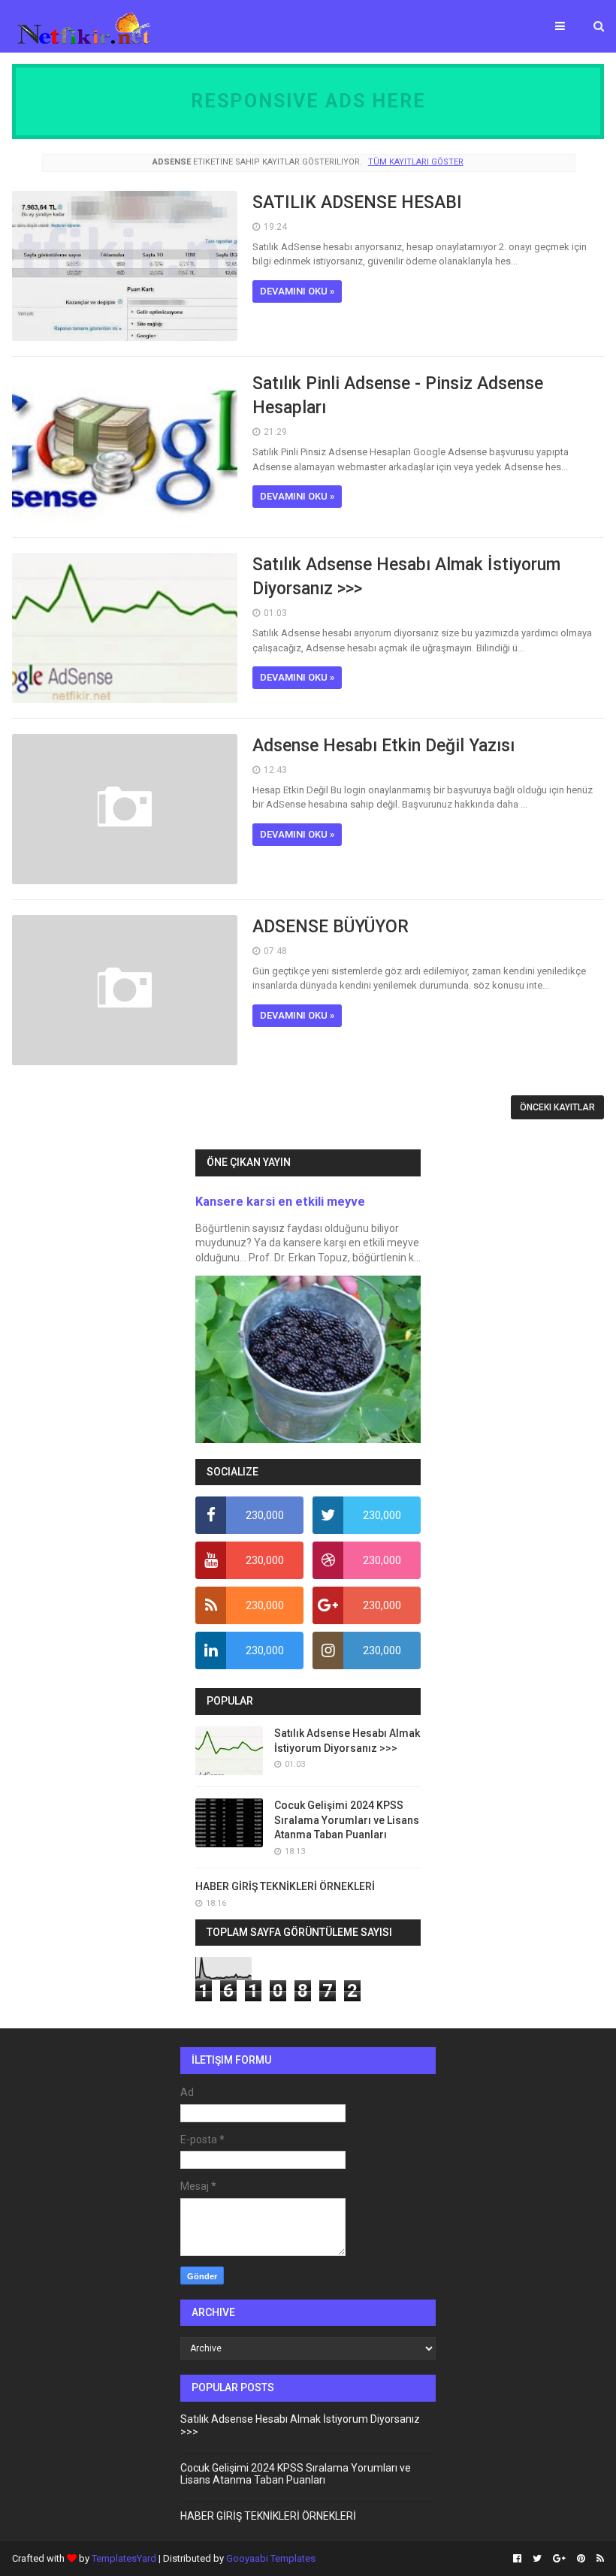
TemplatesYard (124, 2558)
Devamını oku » (297, 291)
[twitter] (537, 2559)
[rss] (598, 2559)
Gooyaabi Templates (271, 2558)
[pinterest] (581, 2559)
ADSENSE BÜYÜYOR (331, 927)
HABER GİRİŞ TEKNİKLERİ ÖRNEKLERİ (285, 1886)
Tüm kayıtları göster (415, 162)
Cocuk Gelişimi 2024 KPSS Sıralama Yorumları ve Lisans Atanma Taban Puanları (347, 1820)
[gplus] (559, 2559)
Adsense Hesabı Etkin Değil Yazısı (383, 746)
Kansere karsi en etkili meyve (280, 1202)
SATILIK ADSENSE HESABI (357, 202)
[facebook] (517, 2559)
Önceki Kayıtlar (557, 1107)
